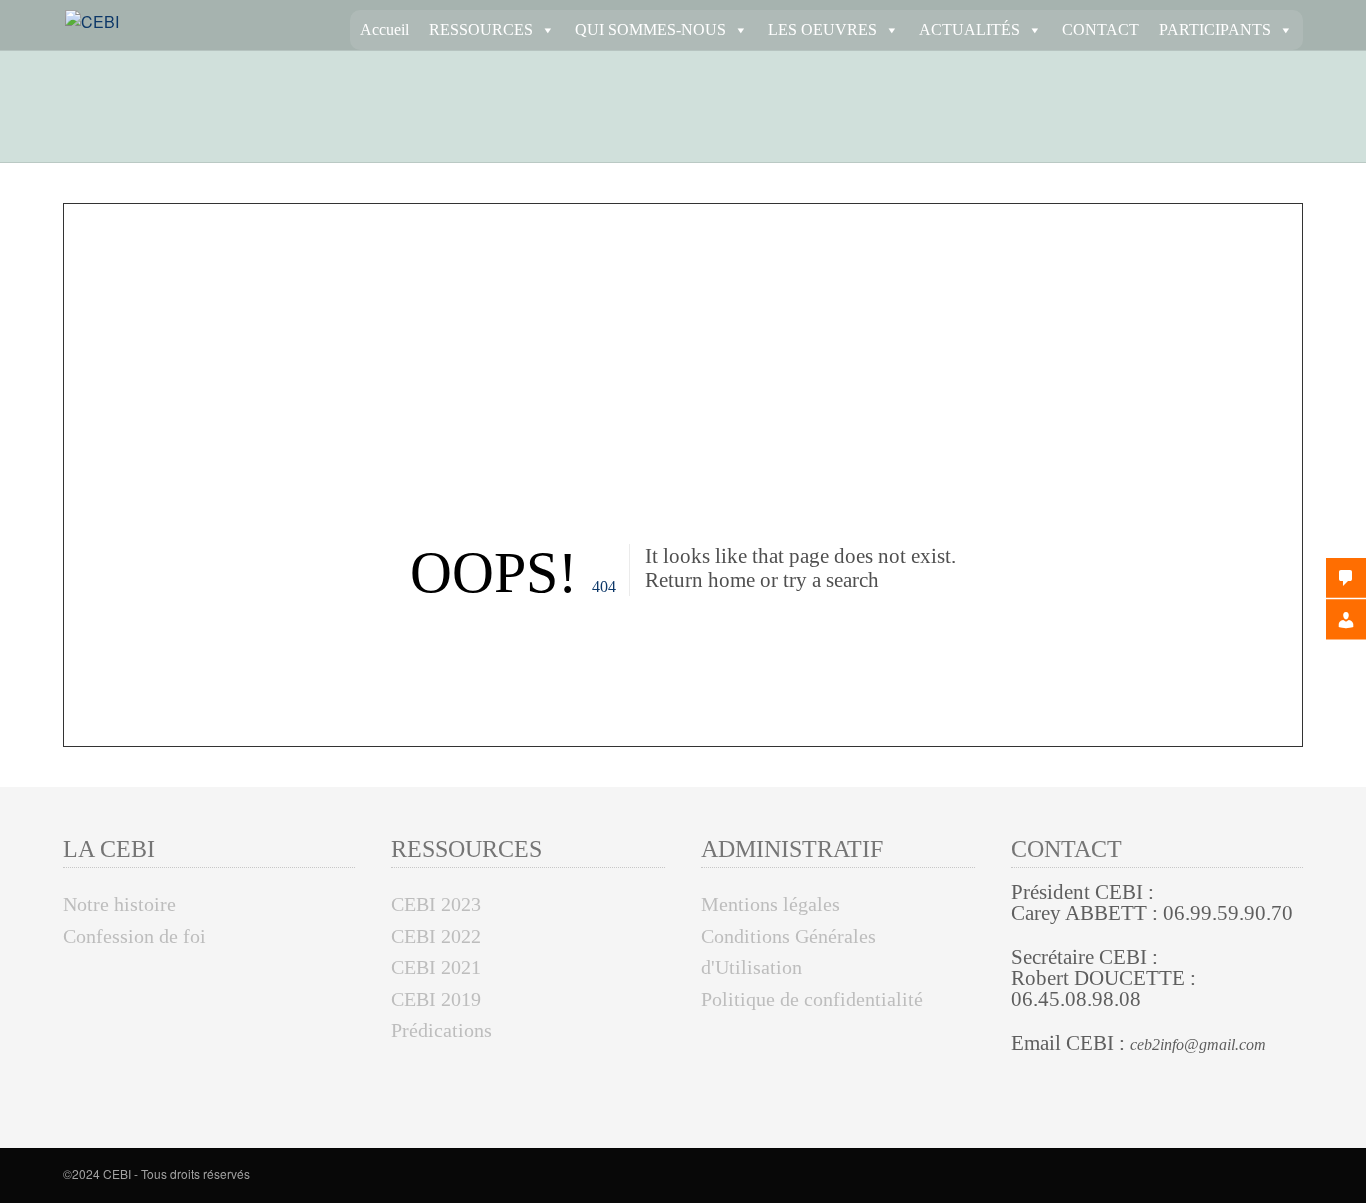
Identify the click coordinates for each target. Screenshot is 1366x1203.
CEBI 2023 (436, 904)
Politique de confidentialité (812, 999)
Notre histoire (119, 904)
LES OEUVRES (822, 29)
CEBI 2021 (436, 967)
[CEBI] (92, 21)
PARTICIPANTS (1215, 29)
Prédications (441, 1030)
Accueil (384, 29)
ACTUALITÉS (969, 29)
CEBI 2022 (436, 936)
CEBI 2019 (436, 999)
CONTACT (1100, 29)
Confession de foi (134, 936)
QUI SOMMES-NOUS (650, 29)
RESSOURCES (481, 29)
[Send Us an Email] (1297, 1176)
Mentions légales (770, 904)
